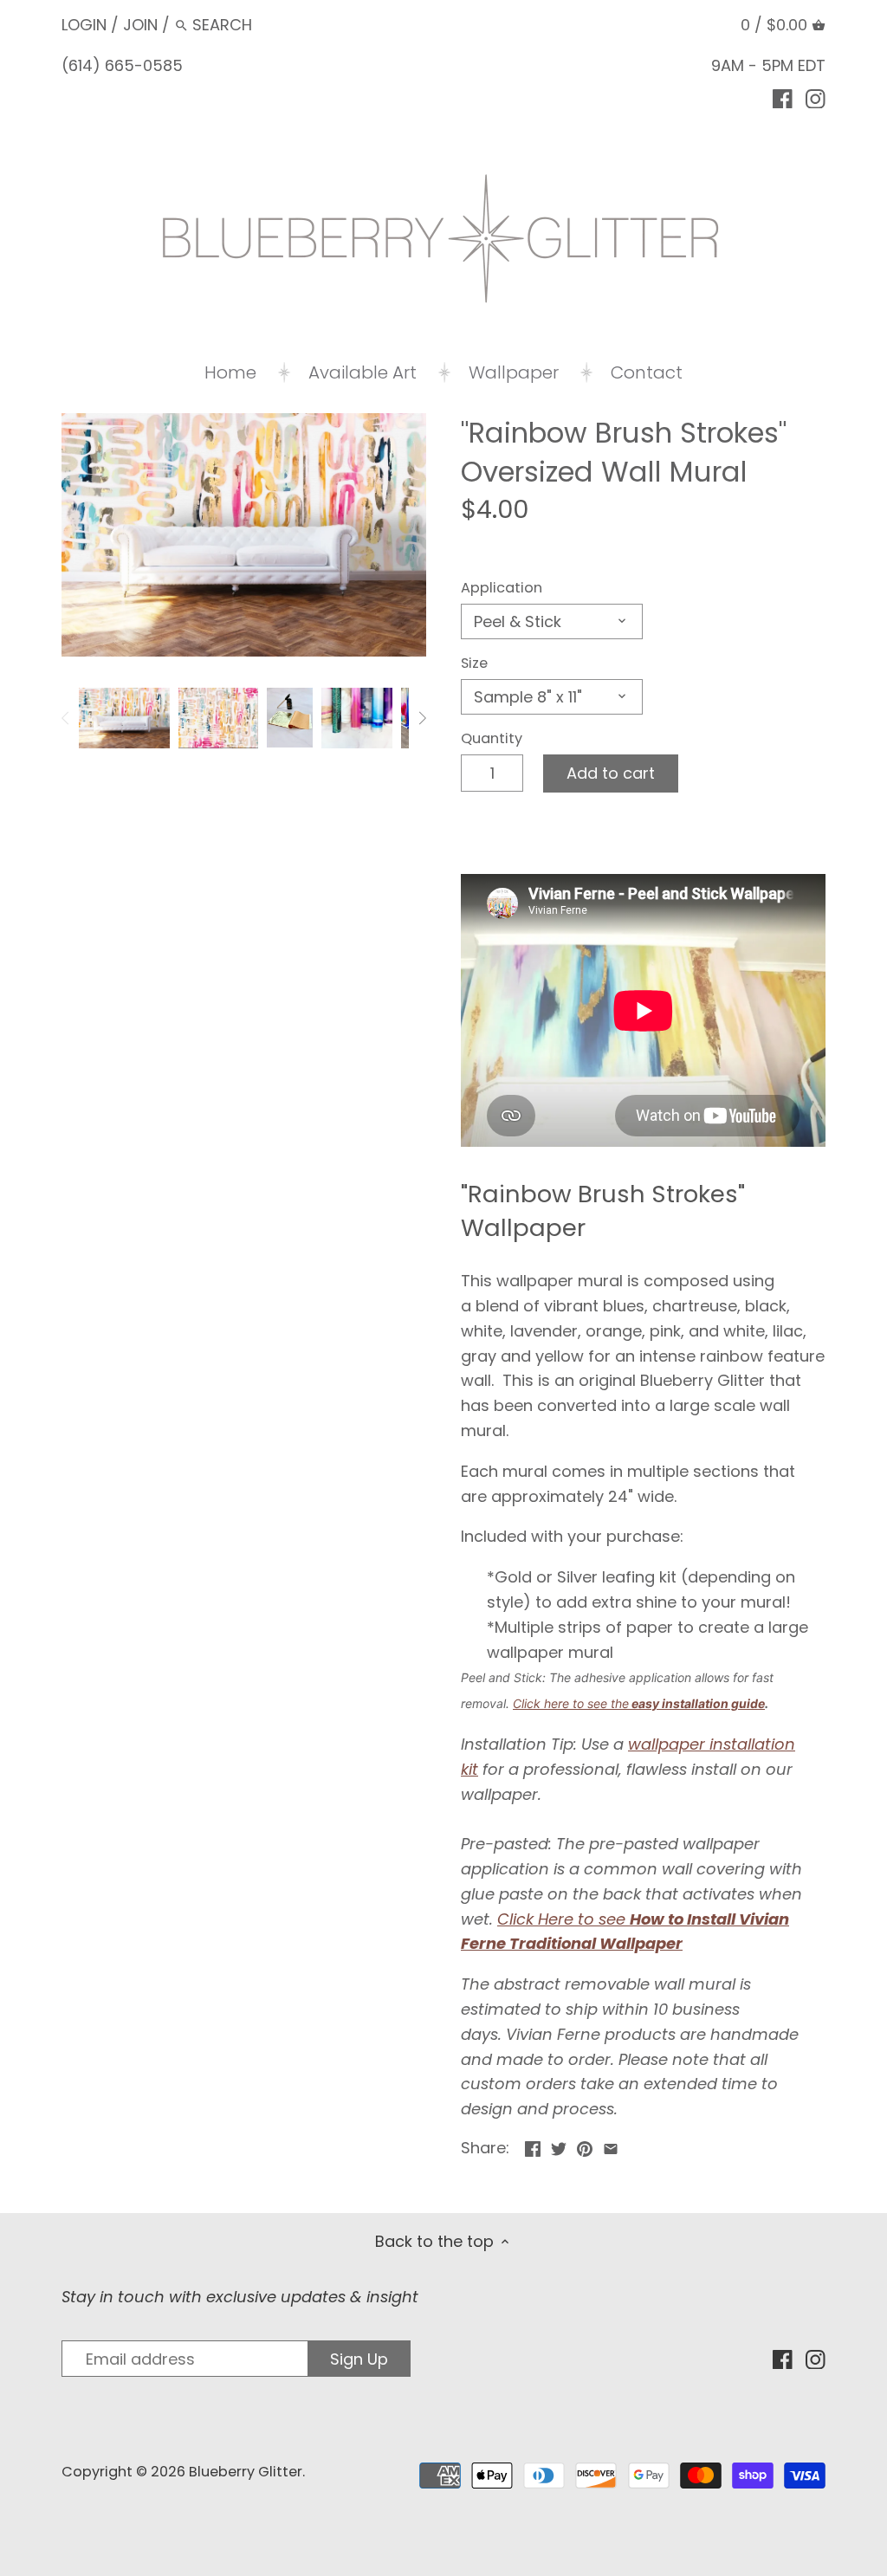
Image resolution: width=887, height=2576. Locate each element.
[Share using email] (611, 2146)
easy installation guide (697, 1703)
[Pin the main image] (585, 2146)
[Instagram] (816, 98)
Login (84, 25)
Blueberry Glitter (246, 2472)
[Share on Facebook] (533, 2146)
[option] (124, 718)
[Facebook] (783, 98)
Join (140, 25)
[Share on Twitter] (559, 2146)
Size (474, 663)
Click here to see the (571, 1703)
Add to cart (611, 773)
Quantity (492, 738)
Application (502, 588)
